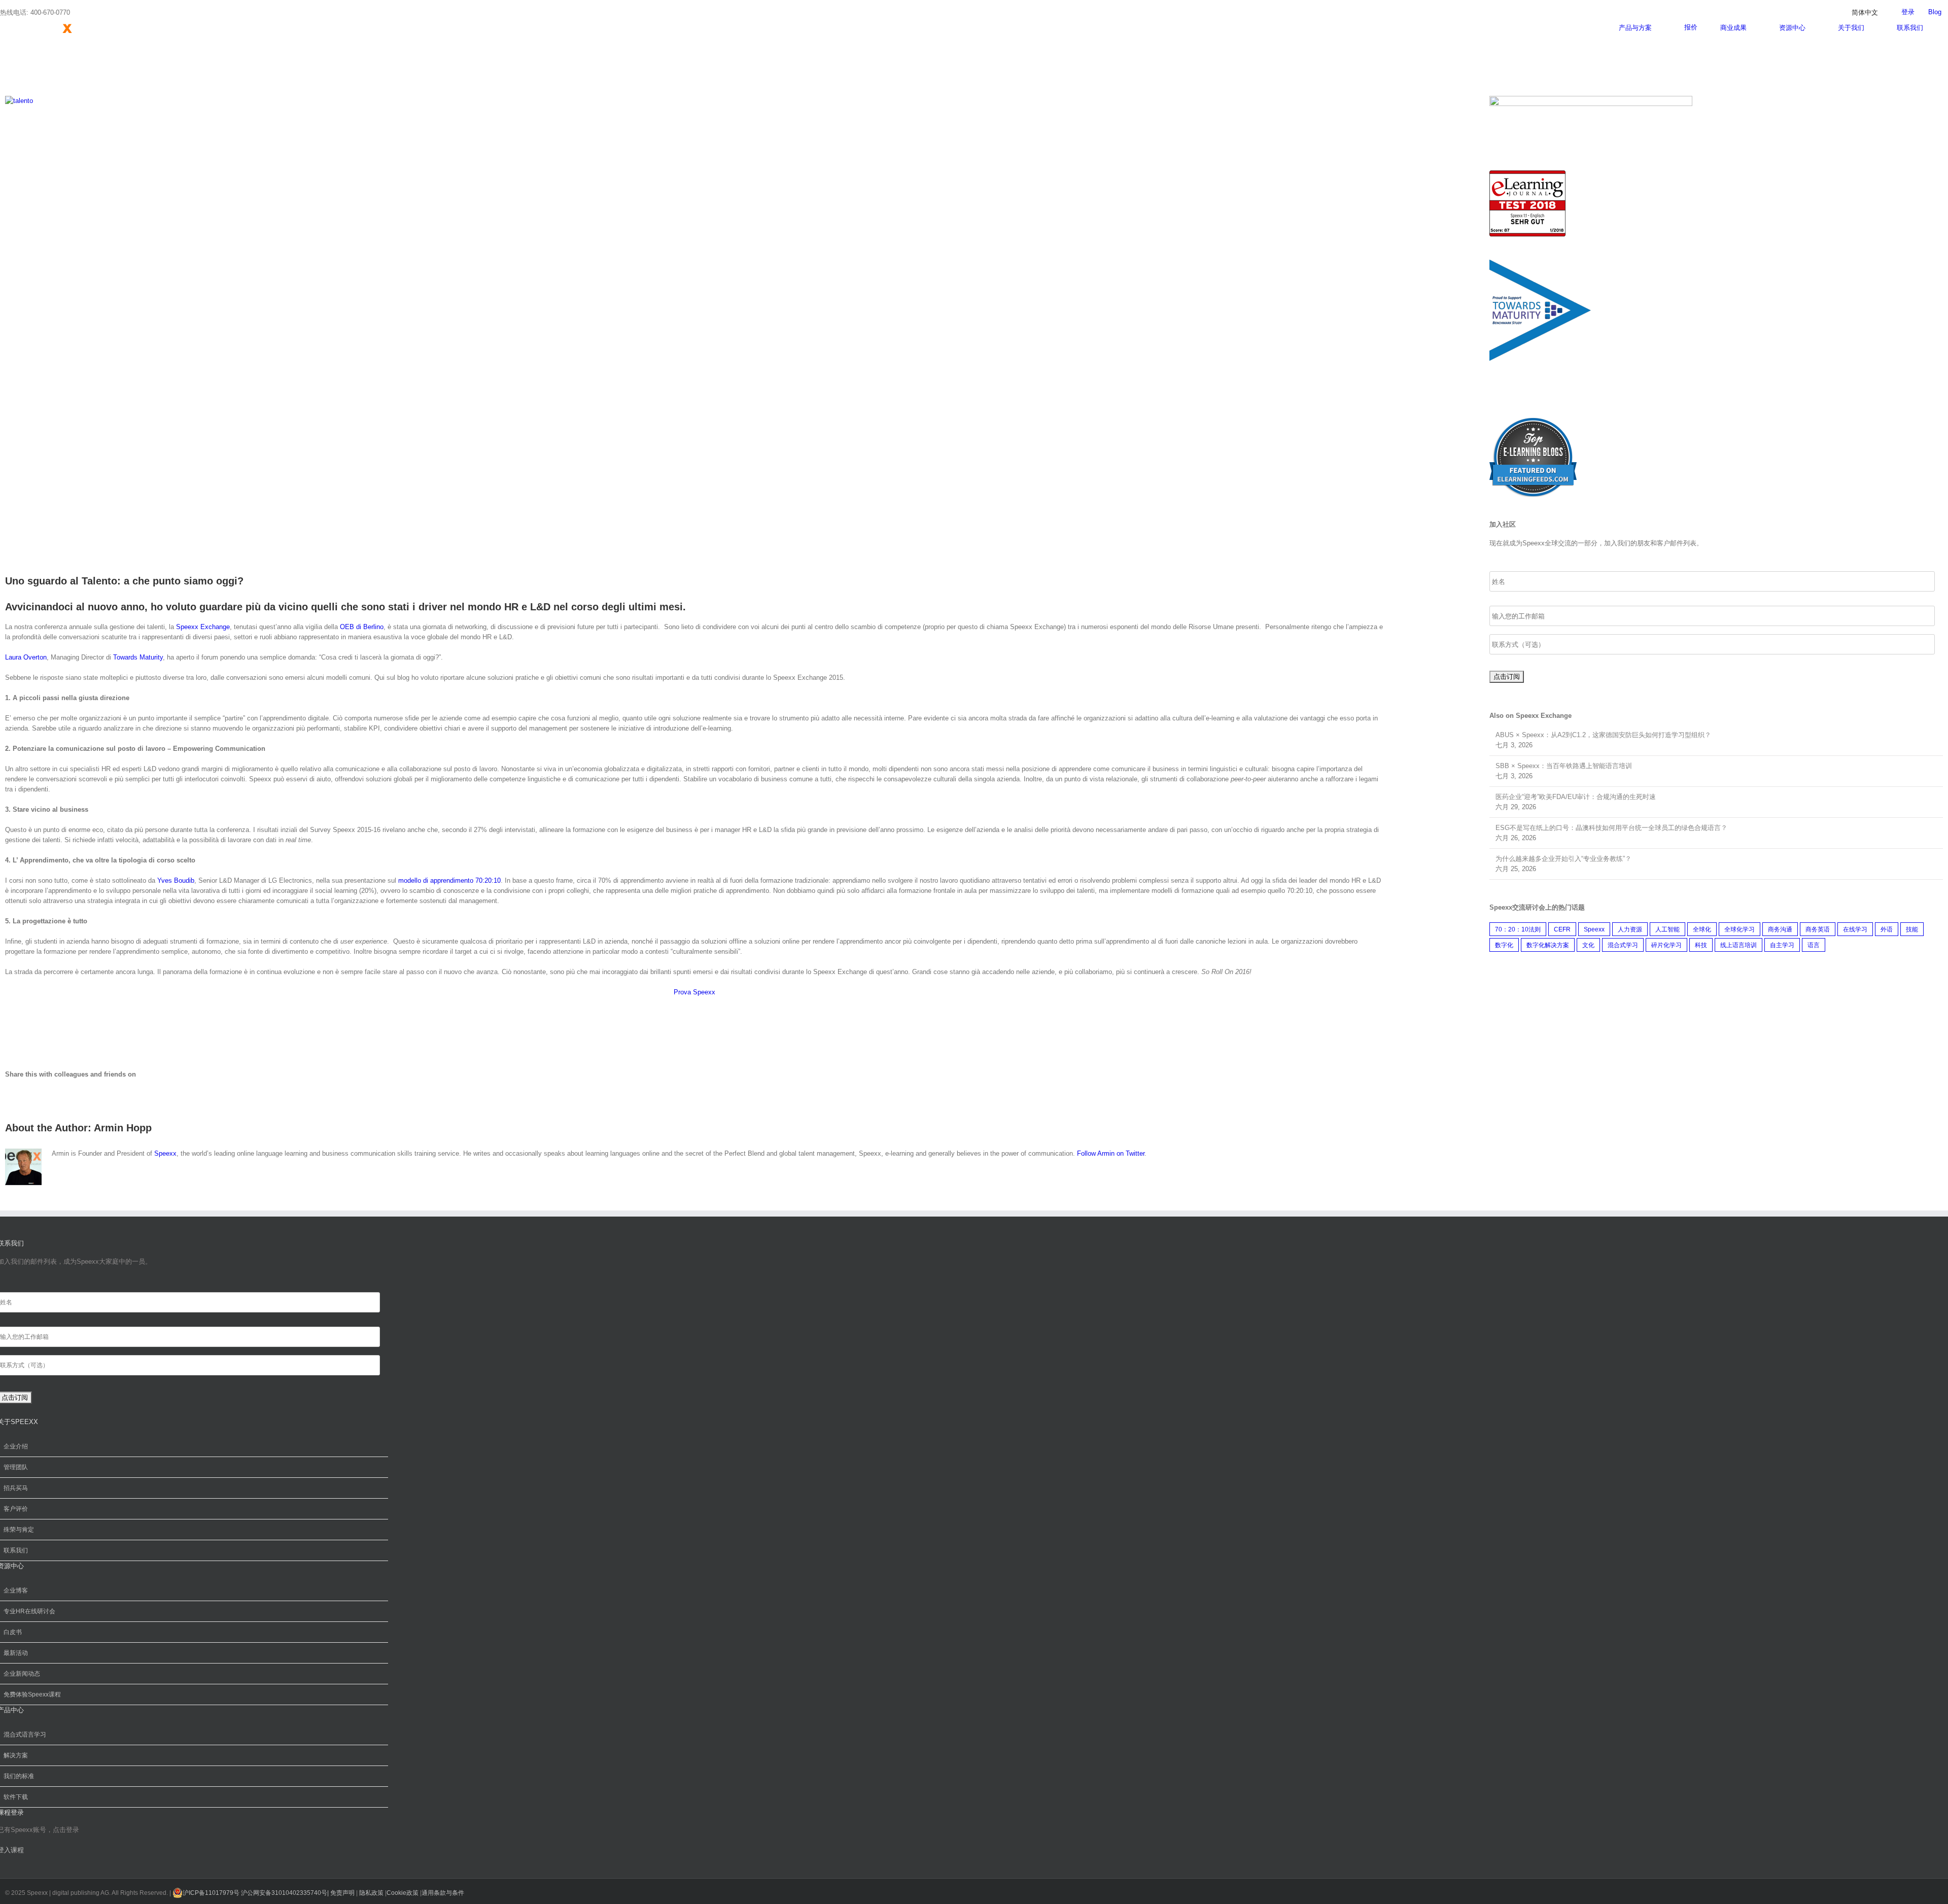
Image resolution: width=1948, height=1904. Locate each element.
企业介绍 (16, 1446)
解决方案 (16, 1755)
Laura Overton (26, 657)
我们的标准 (19, 1776)
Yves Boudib (176, 880)
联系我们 (16, 1550)
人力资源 (1630, 929)
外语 (1887, 929)
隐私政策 (372, 1893)
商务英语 (1818, 929)
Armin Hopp (123, 1128)
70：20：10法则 (1518, 929)
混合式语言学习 (25, 1735)
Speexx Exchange (203, 627)
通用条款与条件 (443, 1893)
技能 (1912, 929)
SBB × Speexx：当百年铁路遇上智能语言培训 (1564, 766)
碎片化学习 (1666, 945)
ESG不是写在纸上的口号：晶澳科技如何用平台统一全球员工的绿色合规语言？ (1611, 828)
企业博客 (16, 1590)
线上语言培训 (1738, 945)
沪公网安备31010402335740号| (286, 1893)
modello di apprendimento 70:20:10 (449, 880)
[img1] (1533, 422)
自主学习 (1782, 945)
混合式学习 (1623, 945)
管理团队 (16, 1467)
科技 (1701, 945)
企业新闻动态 (22, 1674)
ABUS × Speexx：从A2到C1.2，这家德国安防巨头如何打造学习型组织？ (1603, 735)
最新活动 (16, 1653)
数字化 (1504, 945)
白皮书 (13, 1632)
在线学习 (1855, 929)
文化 (1588, 945)
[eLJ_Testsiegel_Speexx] (1527, 175)
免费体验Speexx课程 (32, 1694)
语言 (1814, 945)
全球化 (1702, 929)
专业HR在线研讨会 (29, 1611)
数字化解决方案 (1548, 945)
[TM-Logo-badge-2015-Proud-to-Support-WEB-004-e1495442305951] (1540, 264)
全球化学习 (1740, 929)
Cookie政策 (403, 1893)
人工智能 (1667, 929)
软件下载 (16, 1797)
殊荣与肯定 (19, 1530)
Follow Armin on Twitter (1111, 1153)
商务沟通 (1780, 929)
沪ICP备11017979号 (211, 1893)
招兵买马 (16, 1488)
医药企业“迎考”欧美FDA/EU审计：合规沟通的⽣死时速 (1576, 797)
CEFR (1562, 929)
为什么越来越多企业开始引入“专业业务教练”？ (1563, 859)
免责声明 (342, 1893)
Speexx (165, 1153)
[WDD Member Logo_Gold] (1591, 101)
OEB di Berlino (362, 627)
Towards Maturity (138, 657)
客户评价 (16, 1509)
